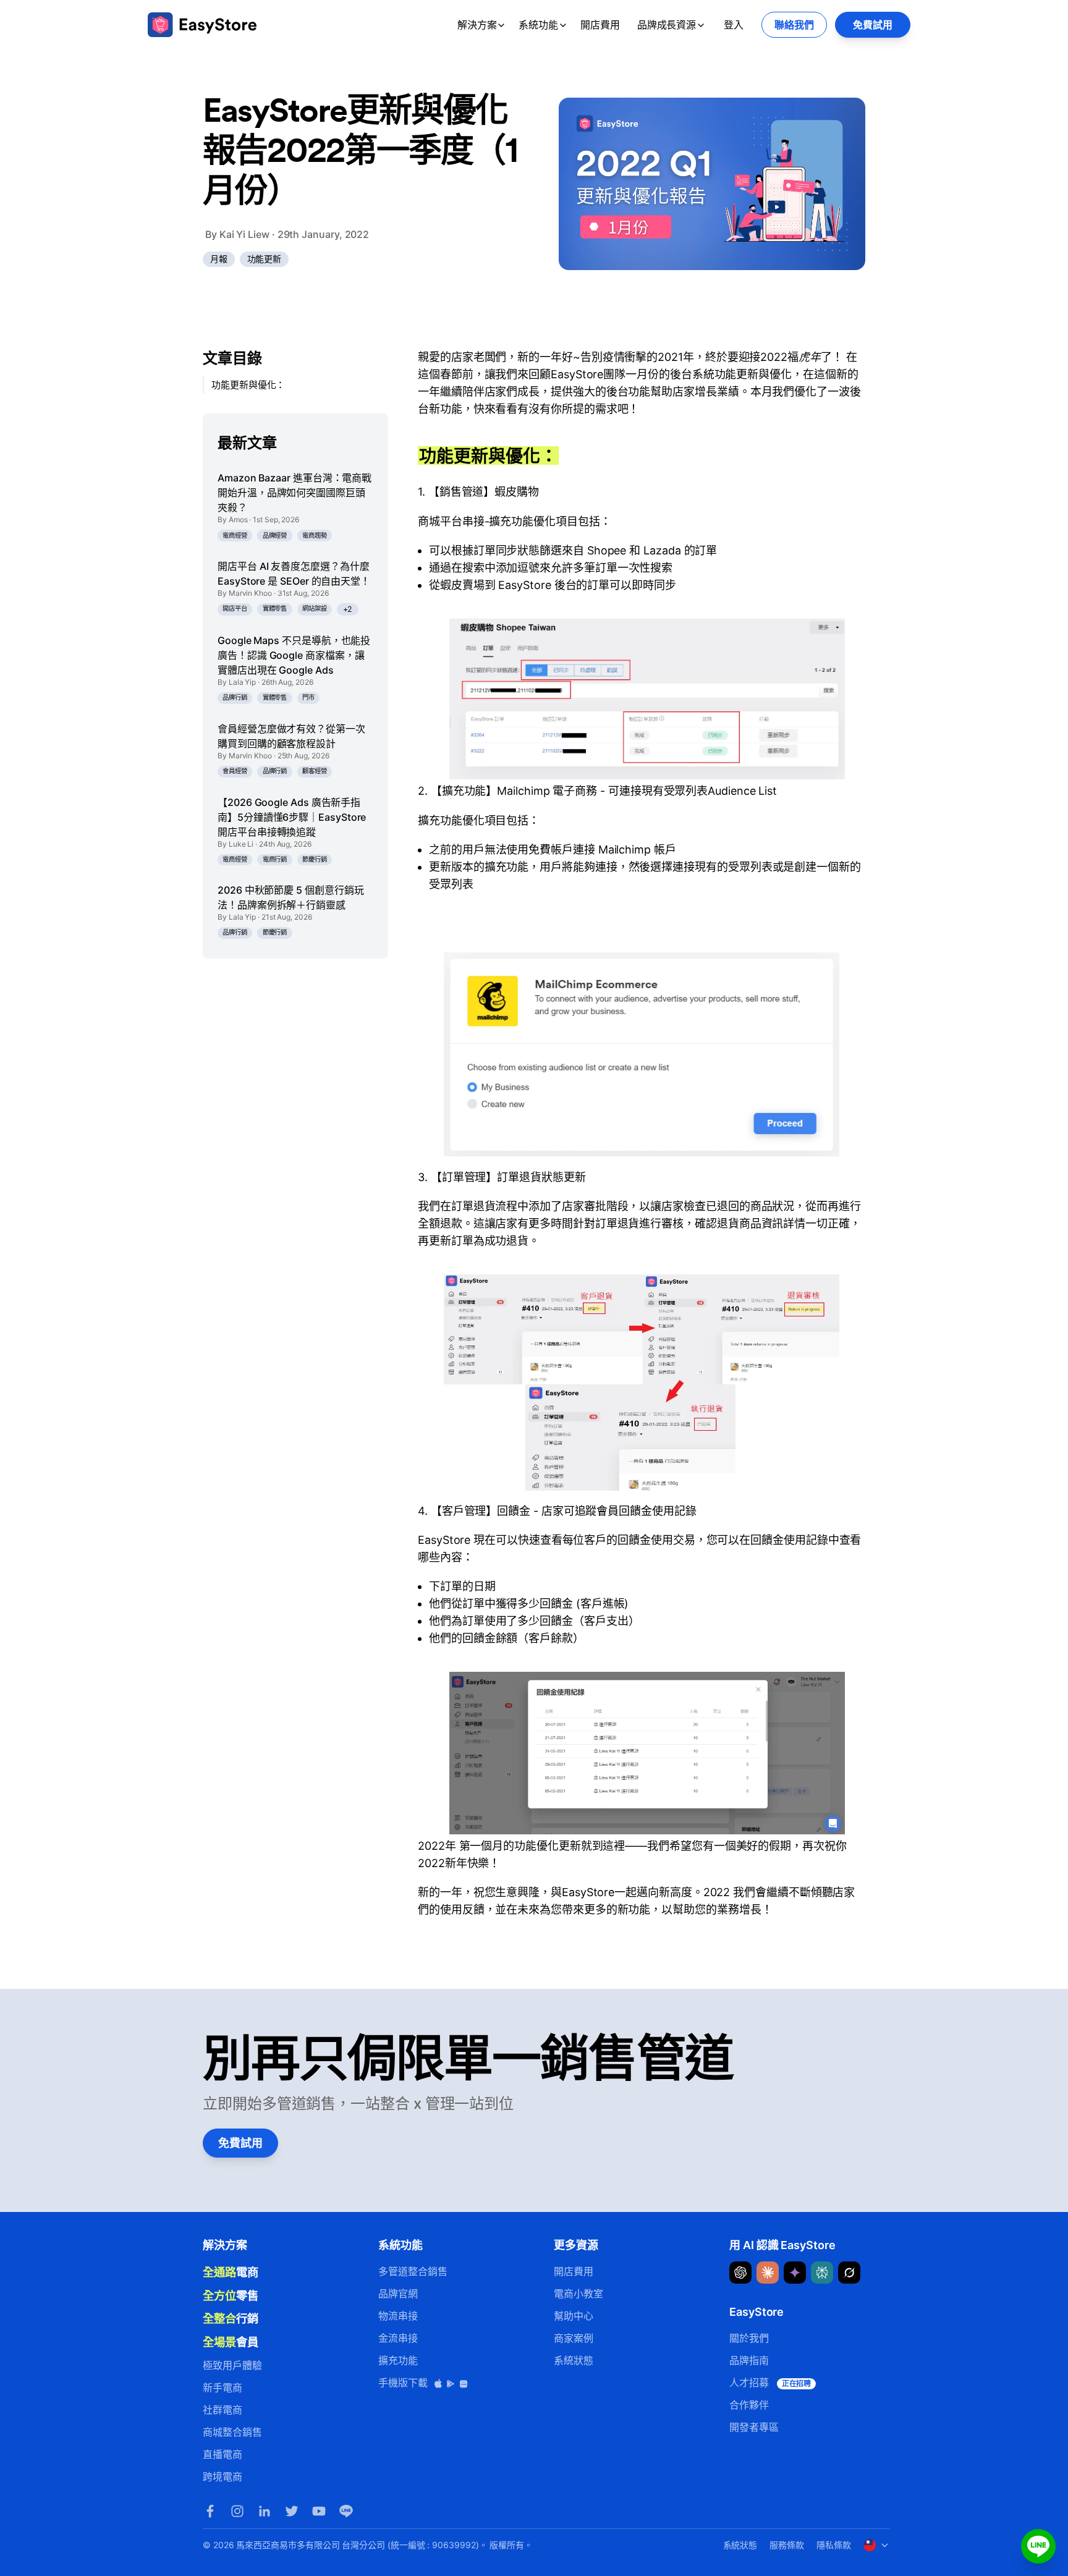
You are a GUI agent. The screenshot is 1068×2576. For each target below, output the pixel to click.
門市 (308, 697)
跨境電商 (222, 2476)
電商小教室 (578, 2294)
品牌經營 (275, 536)
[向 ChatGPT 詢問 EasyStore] (740, 2273)
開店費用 (600, 25)
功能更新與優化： (248, 385)
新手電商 (222, 2387)
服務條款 (787, 2545)
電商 (231, 2272)
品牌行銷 (235, 697)
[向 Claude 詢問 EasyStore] (768, 2273)
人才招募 (770, 2383)
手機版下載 (405, 2383)
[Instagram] (237, 2511)
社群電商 (222, 2410)
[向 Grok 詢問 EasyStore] (849, 2273)
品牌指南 (749, 2360)
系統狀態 (574, 2360)
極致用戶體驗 (232, 2365)
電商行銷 (275, 859)
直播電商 (222, 2454)
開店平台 (235, 608)
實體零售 (275, 608)
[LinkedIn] (265, 2511)
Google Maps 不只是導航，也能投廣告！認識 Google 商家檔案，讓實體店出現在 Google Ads (294, 655)
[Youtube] (319, 2511)
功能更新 (265, 259)
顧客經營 (315, 771)
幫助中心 (574, 2316)
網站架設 (315, 608)
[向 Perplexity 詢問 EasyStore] (822, 2273)
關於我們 (749, 2338)
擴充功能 (398, 2360)
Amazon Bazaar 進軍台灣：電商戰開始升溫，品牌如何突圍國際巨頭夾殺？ (295, 493)
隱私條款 (834, 2545)
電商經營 (235, 536)
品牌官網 (398, 2294)
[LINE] (346, 2511)
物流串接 (398, 2316)
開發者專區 (754, 2427)
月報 (219, 259)
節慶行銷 (315, 859)
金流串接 (398, 2338)
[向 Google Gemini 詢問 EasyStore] (795, 2273)
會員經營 (235, 771)
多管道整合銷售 (413, 2271)
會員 (231, 2342)
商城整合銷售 (232, 2432)
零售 (231, 2295)
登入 (734, 25)
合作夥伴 (749, 2405)
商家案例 (574, 2338)
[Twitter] (292, 2511)
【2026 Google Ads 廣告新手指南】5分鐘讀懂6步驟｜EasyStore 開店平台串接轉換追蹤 (292, 817)
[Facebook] (210, 2511)
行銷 (231, 2318)
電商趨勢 (315, 536)
